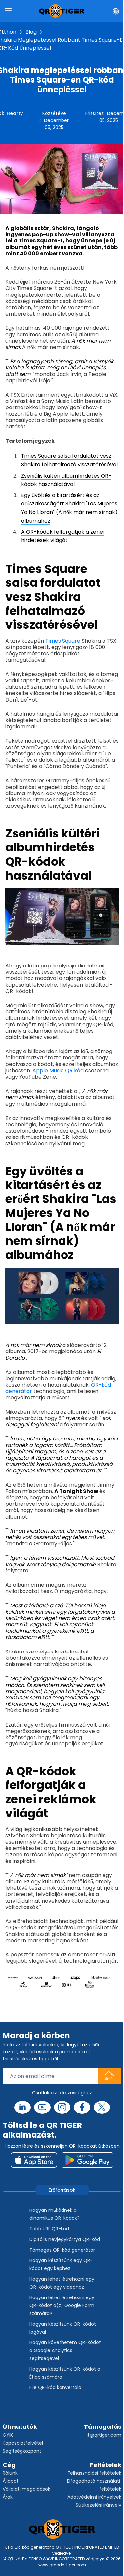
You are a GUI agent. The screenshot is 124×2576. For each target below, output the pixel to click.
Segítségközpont (22, 2451)
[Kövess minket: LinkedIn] (22, 2107)
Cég (9, 2465)
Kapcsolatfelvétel (23, 2443)
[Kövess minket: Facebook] (82, 2107)
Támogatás (103, 2427)
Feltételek (106, 2465)
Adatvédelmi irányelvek (94, 2497)
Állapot (11, 2481)
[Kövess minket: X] (102, 2107)
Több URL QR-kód (49, 2229)
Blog (31, 32)
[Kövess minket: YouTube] (42, 2107)
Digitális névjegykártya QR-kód (65, 2239)
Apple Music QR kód (58, 1071)
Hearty (15, 113)
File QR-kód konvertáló (55, 2387)
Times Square (63, 641)
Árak (8, 2497)
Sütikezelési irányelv (99, 2505)
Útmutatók (20, 2427)
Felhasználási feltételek (95, 2473)
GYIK (8, 2435)
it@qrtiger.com (104, 2435)
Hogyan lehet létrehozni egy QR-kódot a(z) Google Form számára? (62, 2305)
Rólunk (10, 2473)
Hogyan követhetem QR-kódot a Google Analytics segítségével (65, 2350)
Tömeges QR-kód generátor (62, 2250)
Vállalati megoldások (26, 2489)
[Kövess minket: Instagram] (62, 2107)
